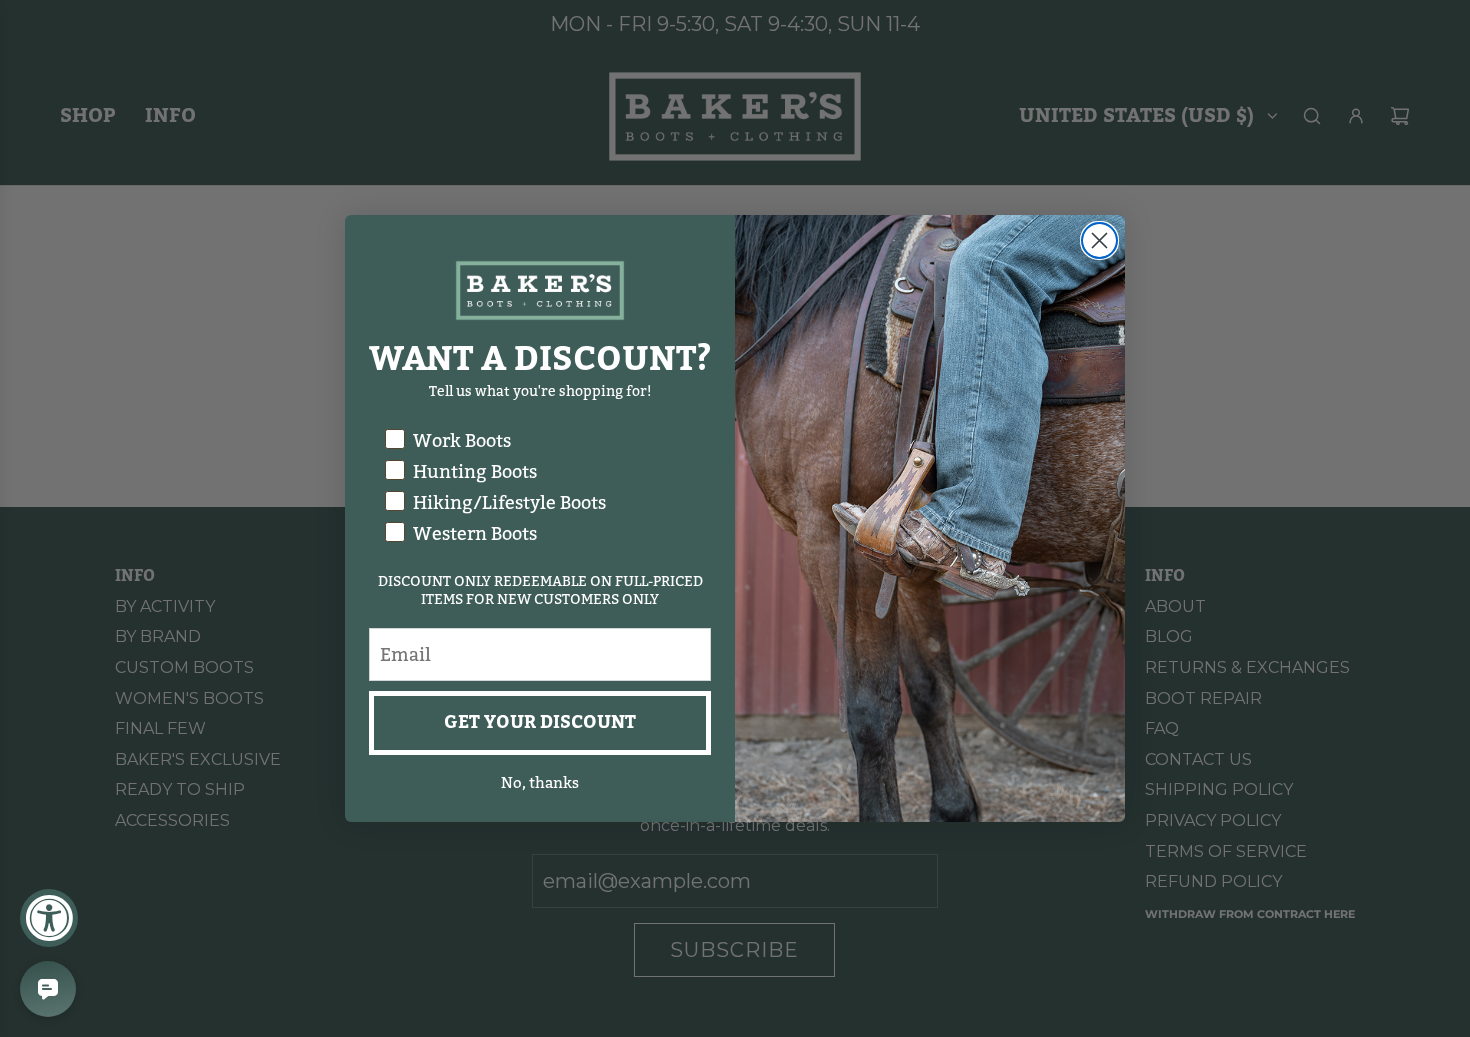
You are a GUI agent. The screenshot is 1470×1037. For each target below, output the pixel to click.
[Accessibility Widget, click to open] (49, 918)
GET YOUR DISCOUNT (540, 722)
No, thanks (540, 783)
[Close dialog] (1099, 240)
